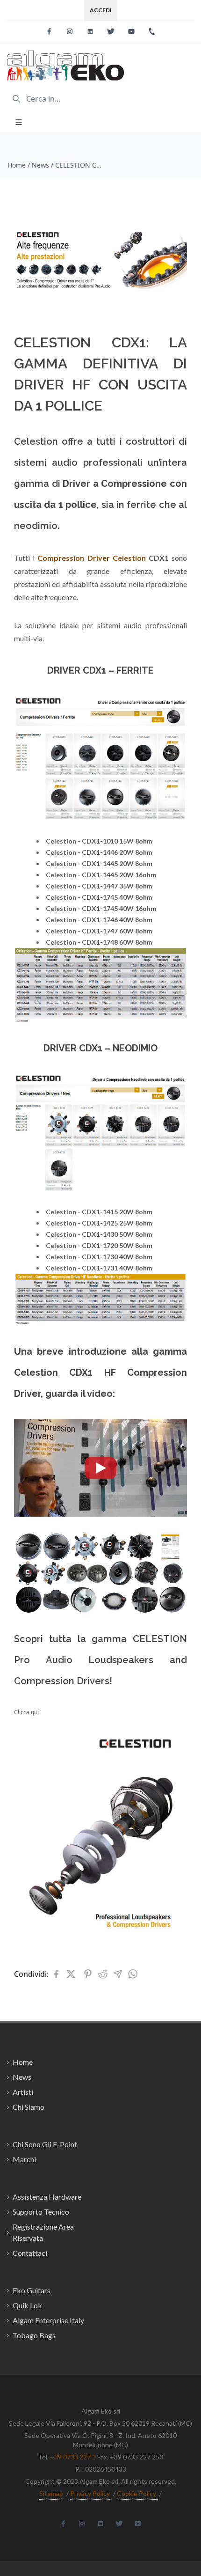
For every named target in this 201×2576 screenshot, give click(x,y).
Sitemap (51, 2493)
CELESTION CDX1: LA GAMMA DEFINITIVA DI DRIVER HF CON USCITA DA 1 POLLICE (79, 165)
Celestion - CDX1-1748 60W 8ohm (99, 942)
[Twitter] (111, 31)
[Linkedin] (90, 31)
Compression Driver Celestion (91, 558)
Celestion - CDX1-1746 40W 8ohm (99, 920)
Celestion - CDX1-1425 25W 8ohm (99, 1223)
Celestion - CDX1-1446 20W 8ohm (99, 852)
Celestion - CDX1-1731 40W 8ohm (99, 1268)
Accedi (101, 10)
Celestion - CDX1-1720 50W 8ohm (99, 1245)
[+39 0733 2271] (152, 31)
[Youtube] (131, 31)
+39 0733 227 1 (73, 2457)
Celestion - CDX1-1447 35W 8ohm (99, 886)
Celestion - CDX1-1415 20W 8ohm (99, 1212)
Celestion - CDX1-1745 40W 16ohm (101, 908)
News (40, 165)
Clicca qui (26, 1712)
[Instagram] (70, 31)
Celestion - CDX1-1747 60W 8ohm (99, 931)
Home (17, 165)
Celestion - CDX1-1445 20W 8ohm (99, 863)
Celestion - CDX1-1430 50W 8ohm (99, 1234)
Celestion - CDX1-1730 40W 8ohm (99, 1257)
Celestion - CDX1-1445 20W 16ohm (101, 875)
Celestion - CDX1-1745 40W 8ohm (99, 897)
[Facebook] (49, 31)
